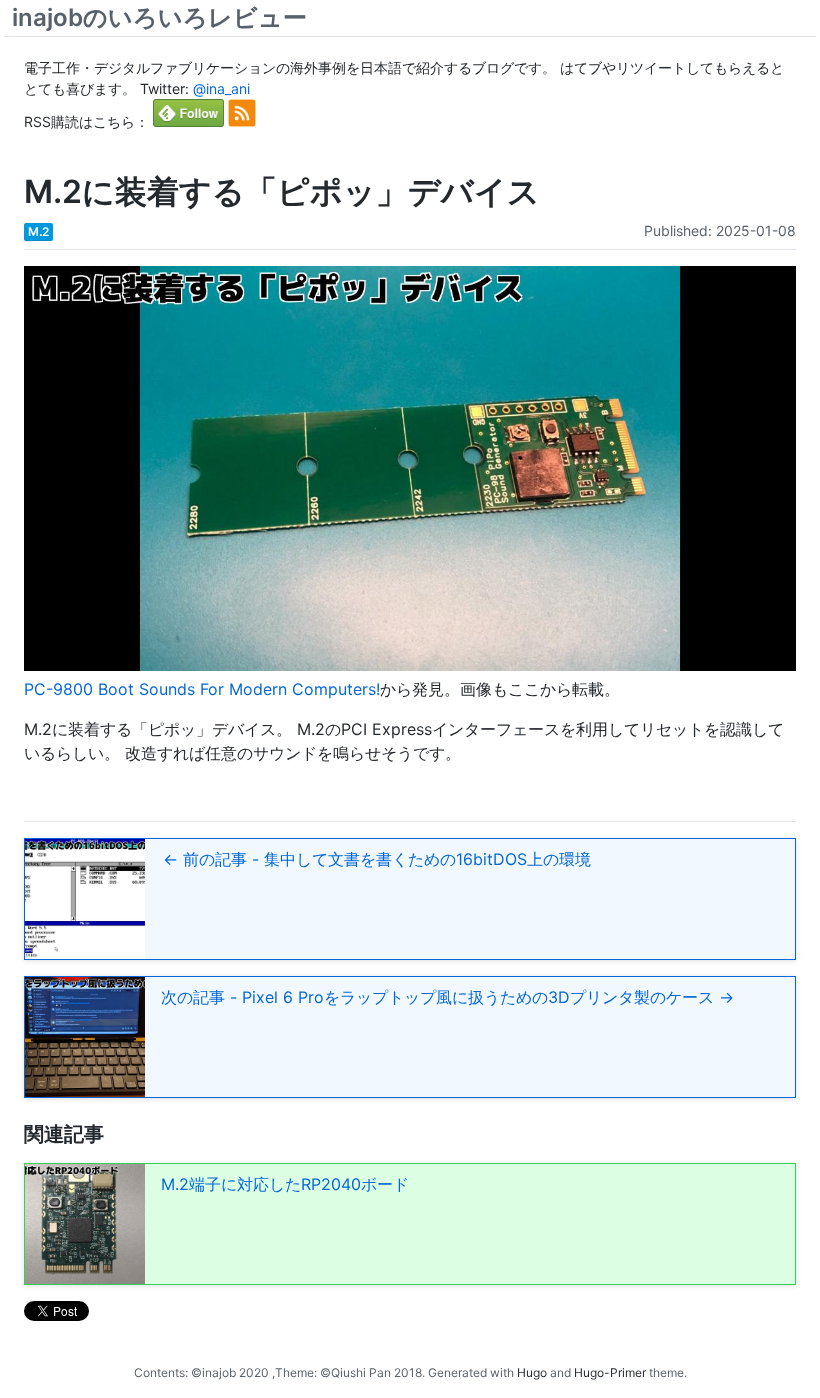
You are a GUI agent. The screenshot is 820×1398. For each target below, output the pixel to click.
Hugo (532, 1372)
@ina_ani (221, 88)
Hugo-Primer (610, 1372)
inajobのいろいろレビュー (159, 17)
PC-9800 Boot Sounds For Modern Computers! (202, 689)
